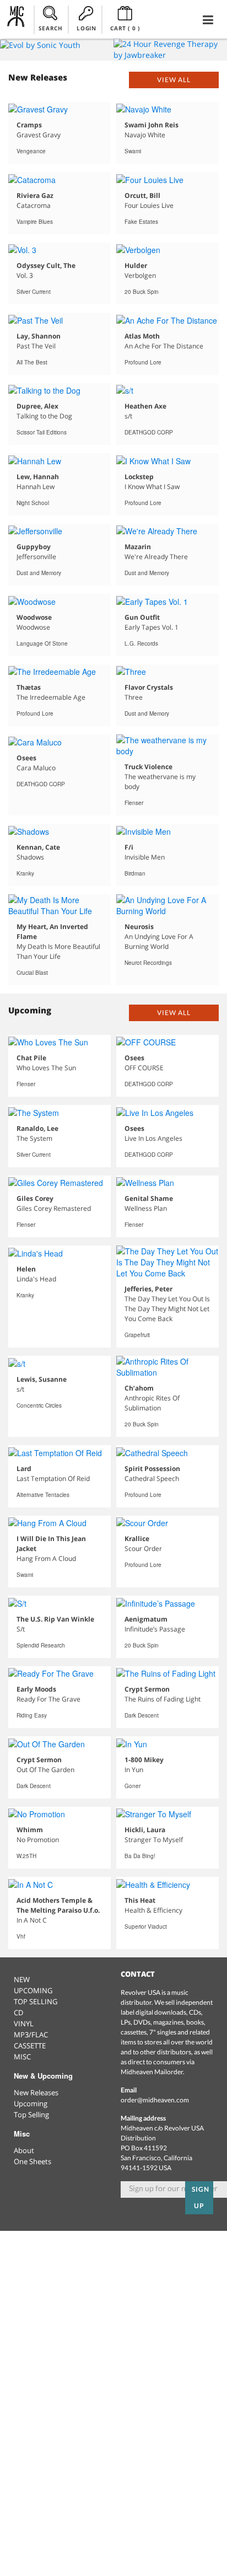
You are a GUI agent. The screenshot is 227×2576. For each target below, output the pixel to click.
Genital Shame (149, 1198)
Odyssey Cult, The (46, 265)
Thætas (29, 687)
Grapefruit (137, 1335)
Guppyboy (34, 547)
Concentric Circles (39, 1405)
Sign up (201, 2197)
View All (174, 80)
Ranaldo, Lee (37, 1128)
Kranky (25, 873)
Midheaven (16, 19)
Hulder (136, 265)
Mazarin (138, 547)
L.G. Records (141, 643)
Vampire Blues (35, 222)
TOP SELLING (36, 2001)
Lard (24, 1469)
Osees (26, 758)
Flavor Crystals (149, 687)
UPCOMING (33, 1990)
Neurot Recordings (148, 963)
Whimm (30, 1830)
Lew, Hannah (38, 477)
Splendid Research (41, 1645)
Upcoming (31, 2103)
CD (18, 2012)
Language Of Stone (42, 643)
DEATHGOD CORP (149, 432)
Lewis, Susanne (42, 1379)
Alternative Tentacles (43, 1495)
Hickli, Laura (145, 1830)
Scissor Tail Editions (42, 432)
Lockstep (139, 477)
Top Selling (31, 2115)
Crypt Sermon (147, 1689)
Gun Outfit (142, 617)
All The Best (32, 362)
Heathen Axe (145, 406)
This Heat (140, 1900)
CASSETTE (30, 2046)
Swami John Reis (152, 125)
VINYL (24, 2024)
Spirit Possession (152, 1469)
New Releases (36, 2092)
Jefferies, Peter (148, 1289)
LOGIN (86, 28)
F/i (129, 847)
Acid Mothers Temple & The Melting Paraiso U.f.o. (58, 1905)
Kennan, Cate (38, 847)
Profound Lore (143, 362)
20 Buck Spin (142, 292)
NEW (22, 1979)
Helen (26, 1269)
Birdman (135, 873)
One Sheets (33, 2161)
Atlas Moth (142, 336)
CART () (125, 28)
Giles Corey (35, 1198)
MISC (22, 2057)
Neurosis (139, 927)
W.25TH (26, 1856)
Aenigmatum (146, 1619)
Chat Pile (31, 1058)
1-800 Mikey (144, 1760)
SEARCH (51, 28)
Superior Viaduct (146, 1926)
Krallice (137, 1539)
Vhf (21, 1936)
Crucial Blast (32, 973)
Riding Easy (32, 1715)
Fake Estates (141, 222)
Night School (33, 503)
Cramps (29, 125)
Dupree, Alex (37, 406)
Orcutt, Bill (142, 195)
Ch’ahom (139, 1388)
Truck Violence (148, 767)
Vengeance (31, 151)
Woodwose (34, 617)
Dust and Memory (39, 573)
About (24, 2150)
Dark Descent (142, 1715)
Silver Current (34, 292)
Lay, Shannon (39, 336)
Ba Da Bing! (140, 1856)
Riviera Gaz (35, 195)
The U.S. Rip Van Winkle (55, 1619)
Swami (133, 151)
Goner (133, 1786)
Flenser (134, 803)
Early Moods (36, 1689)
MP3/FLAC (31, 2035)
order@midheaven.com (155, 2100)
